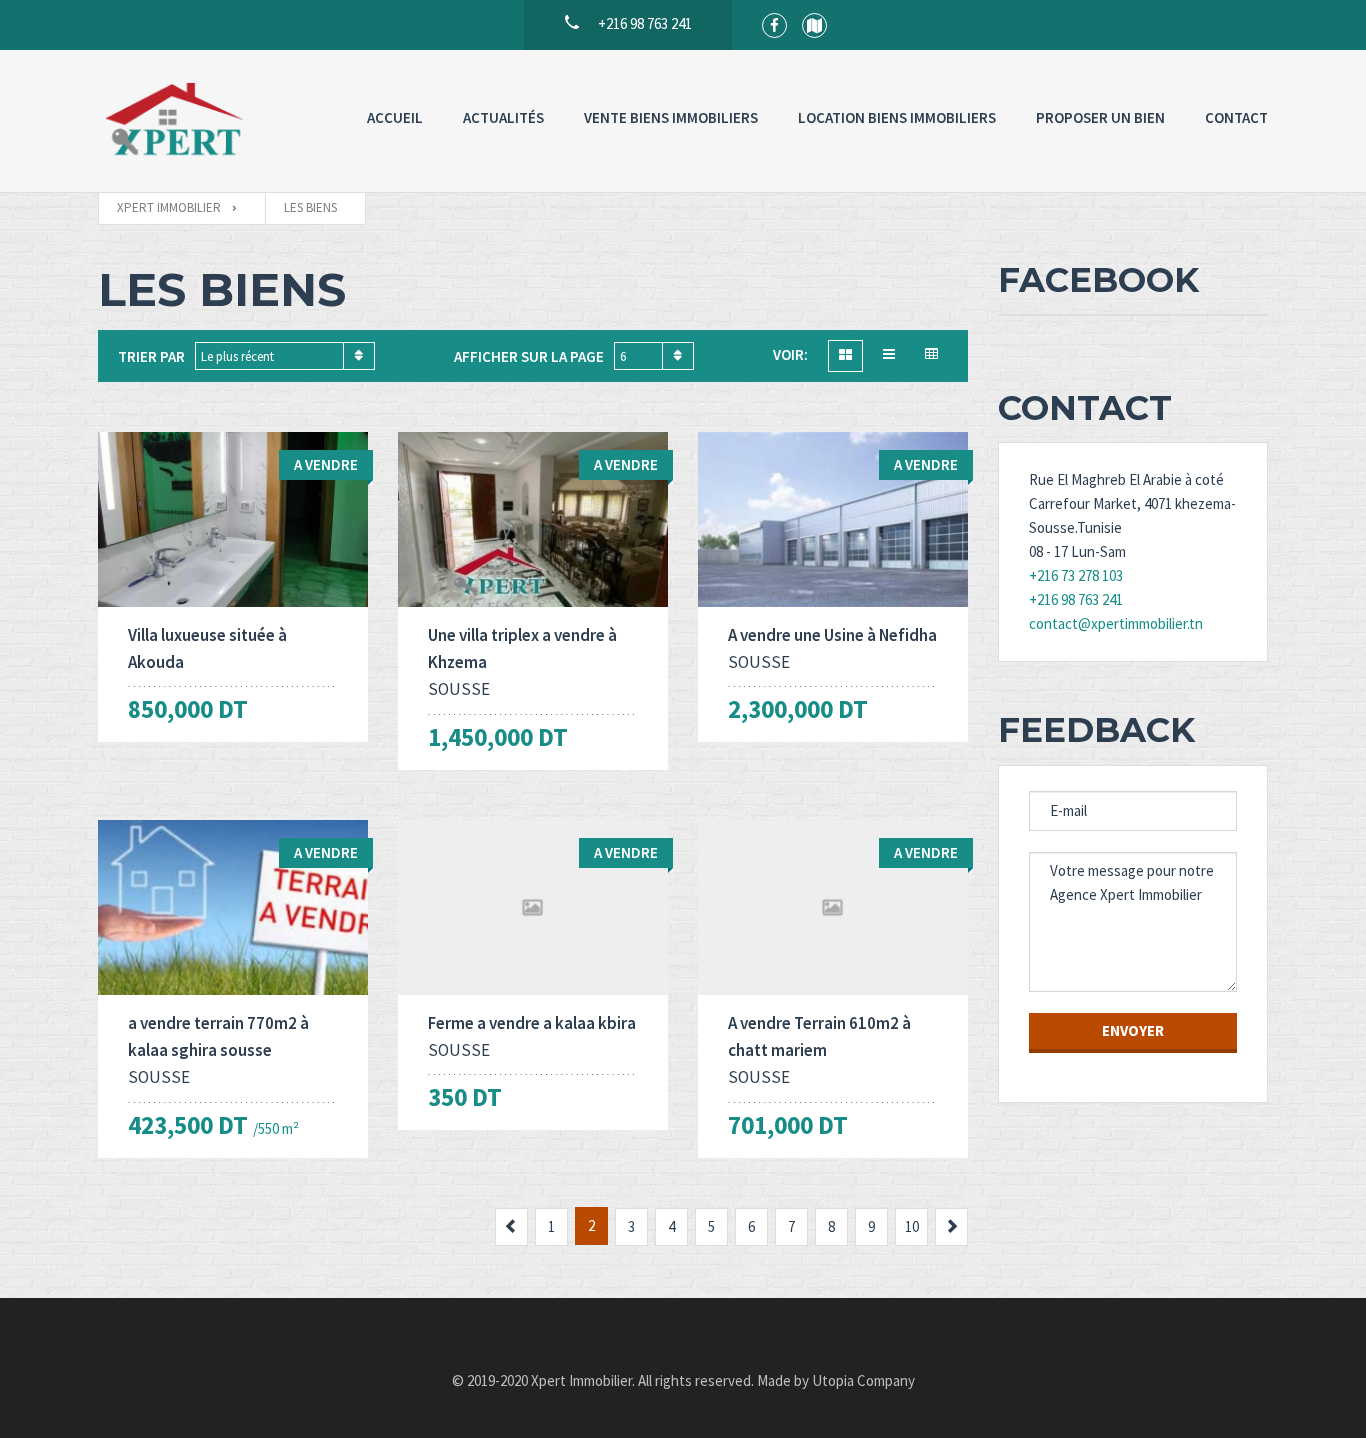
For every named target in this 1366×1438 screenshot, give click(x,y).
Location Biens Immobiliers (897, 117)
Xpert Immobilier (581, 1380)
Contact (1236, 117)
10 (912, 1226)
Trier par (151, 356)
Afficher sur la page (529, 356)
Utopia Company (863, 1380)
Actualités (503, 117)
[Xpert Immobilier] (173, 121)
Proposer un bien (1100, 117)
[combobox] (285, 356)
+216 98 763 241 (1076, 599)
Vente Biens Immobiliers (671, 117)
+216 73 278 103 (1076, 575)
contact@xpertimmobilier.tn (1116, 623)
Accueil (395, 117)
